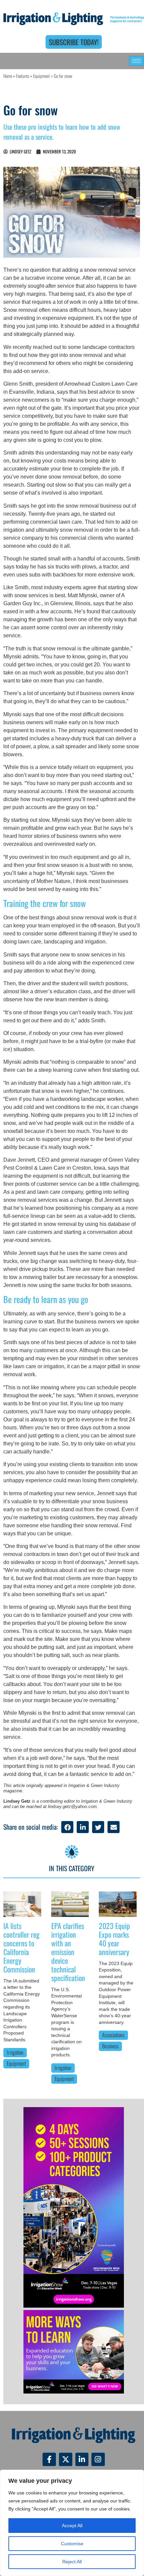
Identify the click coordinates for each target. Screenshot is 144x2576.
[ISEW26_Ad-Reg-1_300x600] (74, 2306)
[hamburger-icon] (136, 61)
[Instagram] (98, 2459)
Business (110, 2046)
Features (23, 76)
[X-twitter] (66, 2459)
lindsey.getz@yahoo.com (72, 1807)
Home (8, 76)
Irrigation (15, 2052)
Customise (72, 2544)
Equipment (42, 76)
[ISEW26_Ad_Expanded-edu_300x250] (74, 2392)
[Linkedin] (82, 2459)
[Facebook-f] (49, 2459)
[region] (72, 2523)
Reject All (72, 2562)
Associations (113, 2035)
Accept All (72, 2526)
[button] (67, 1827)
